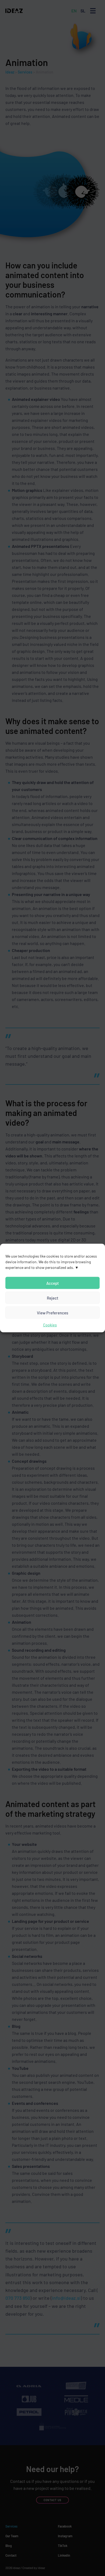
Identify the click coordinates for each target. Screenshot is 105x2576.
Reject (53, 1298)
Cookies (50, 1325)
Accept (53, 1283)
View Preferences (52, 1312)
